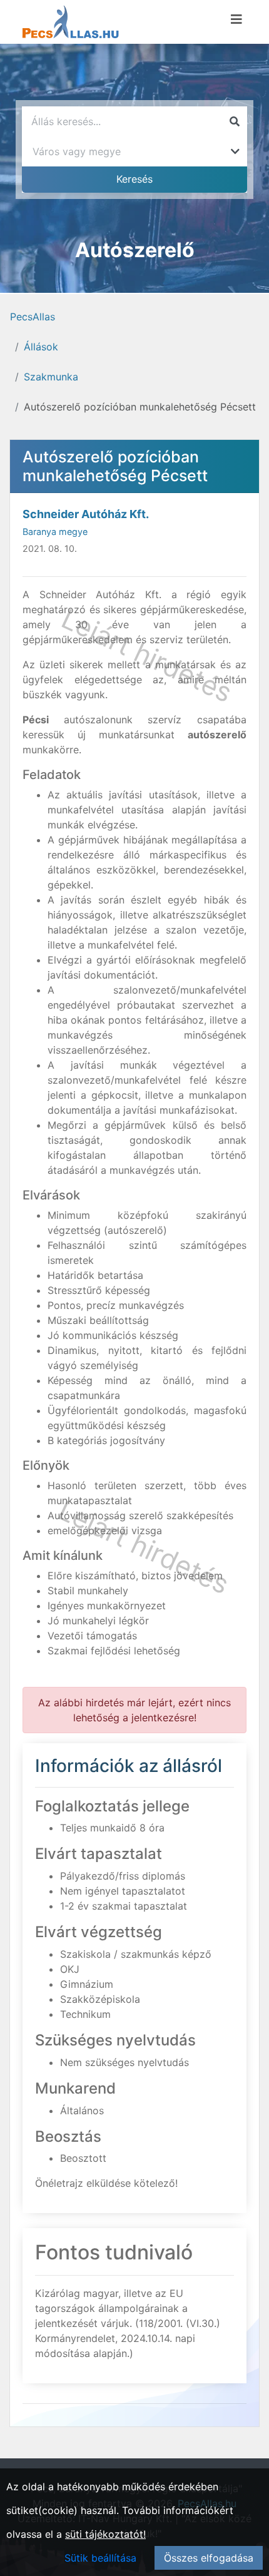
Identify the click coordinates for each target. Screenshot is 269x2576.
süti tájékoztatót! (105, 2534)
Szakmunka (51, 377)
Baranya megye (55, 532)
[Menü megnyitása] (236, 19)
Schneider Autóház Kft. (86, 514)
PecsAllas (33, 317)
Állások (41, 347)
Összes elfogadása (209, 2558)
